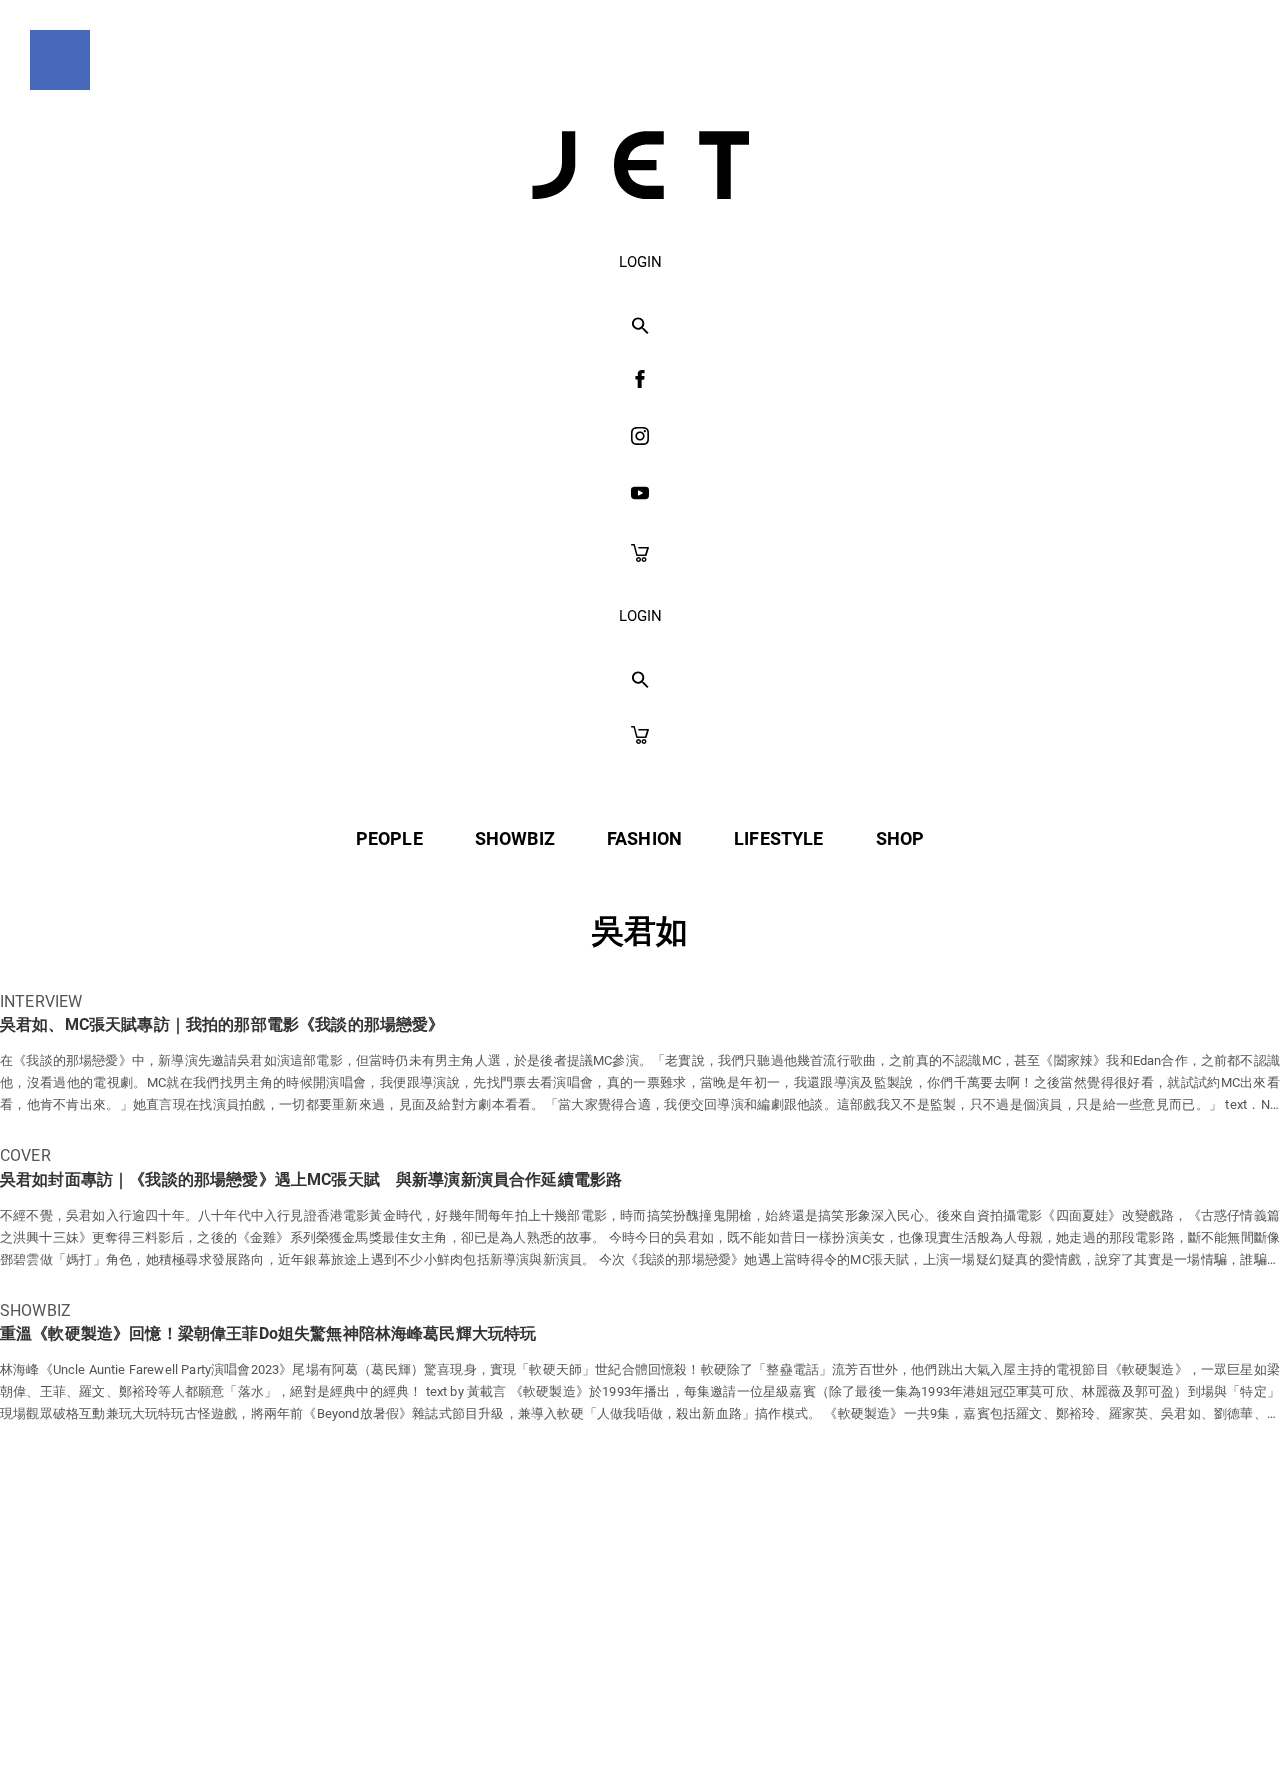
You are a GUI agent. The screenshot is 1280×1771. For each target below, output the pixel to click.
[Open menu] (60, 60)
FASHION (644, 838)
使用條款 (598, 1712)
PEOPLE (389, 838)
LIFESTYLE (778, 838)
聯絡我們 (831, 1712)
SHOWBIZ (515, 838)
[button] (640, 327)
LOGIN (640, 262)
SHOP (900, 838)
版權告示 (714, 1712)
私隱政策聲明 (465, 1712)
